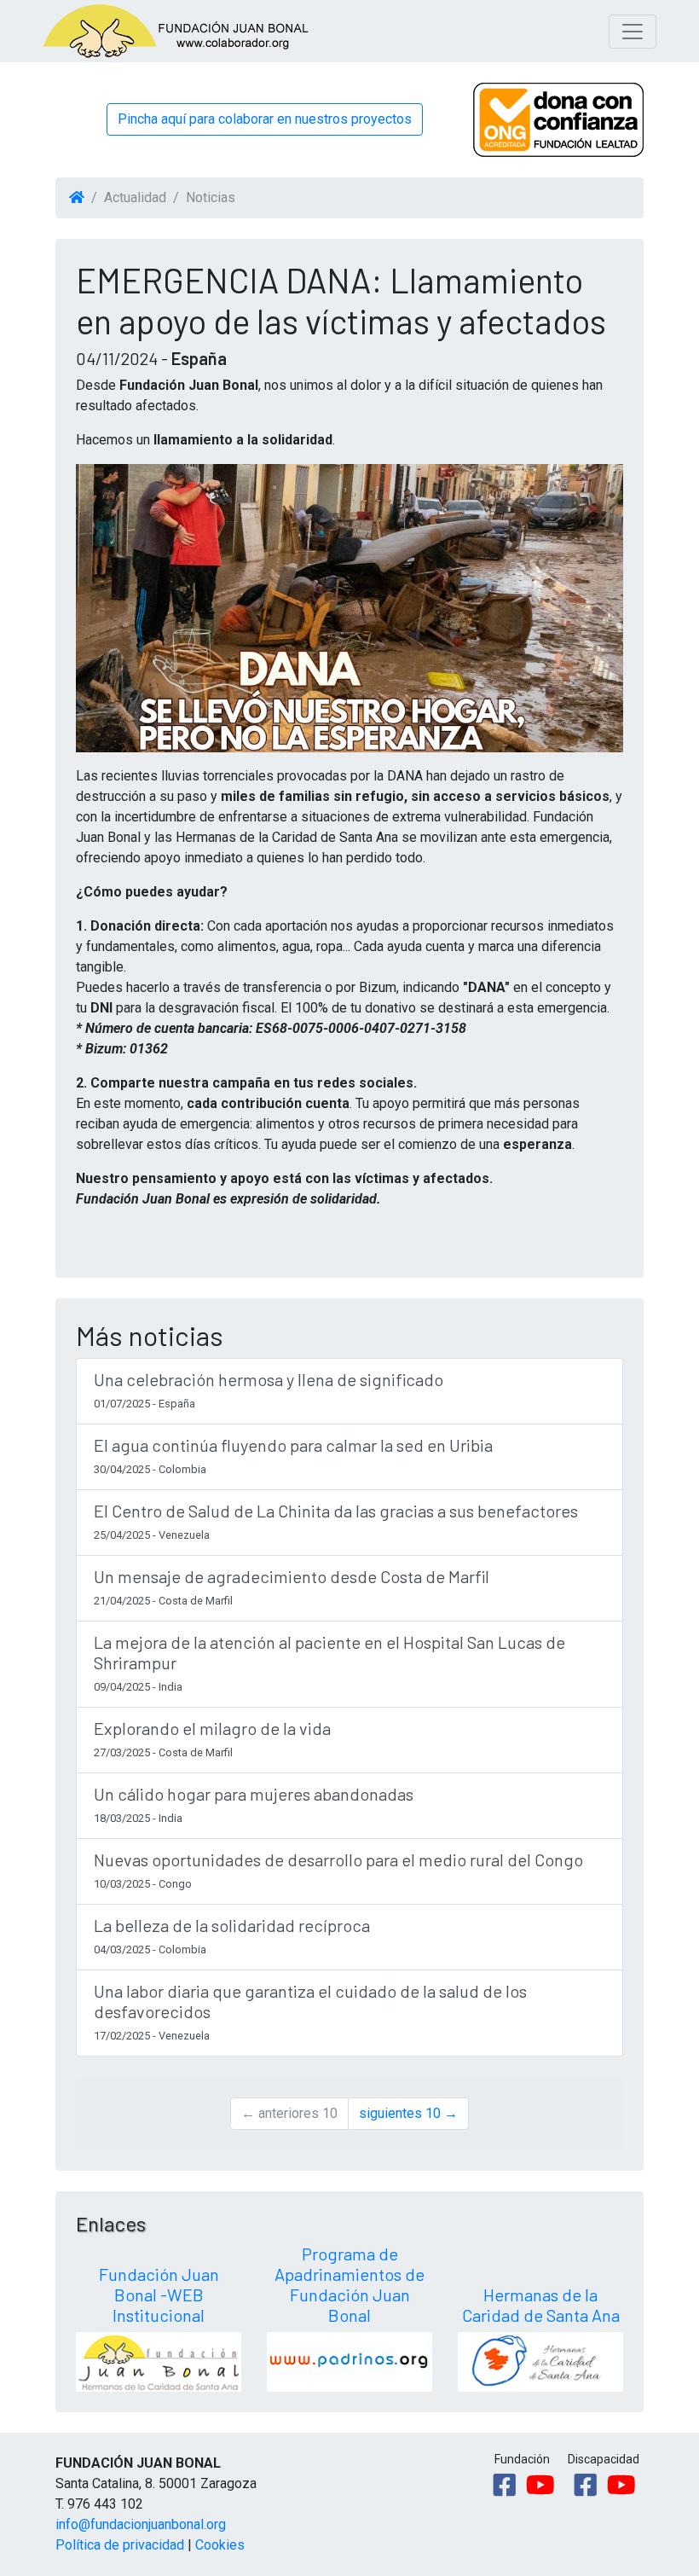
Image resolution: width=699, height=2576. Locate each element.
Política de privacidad (120, 2545)
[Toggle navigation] (633, 32)
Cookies (220, 2545)
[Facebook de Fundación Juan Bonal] (505, 2485)
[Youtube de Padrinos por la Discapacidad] (621, 2485)
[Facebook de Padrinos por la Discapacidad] (586, 2485)
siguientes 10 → (408, 2113)
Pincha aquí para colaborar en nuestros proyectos (265, 119)
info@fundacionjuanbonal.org (141, 2524)
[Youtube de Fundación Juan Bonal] (540, 2485)
